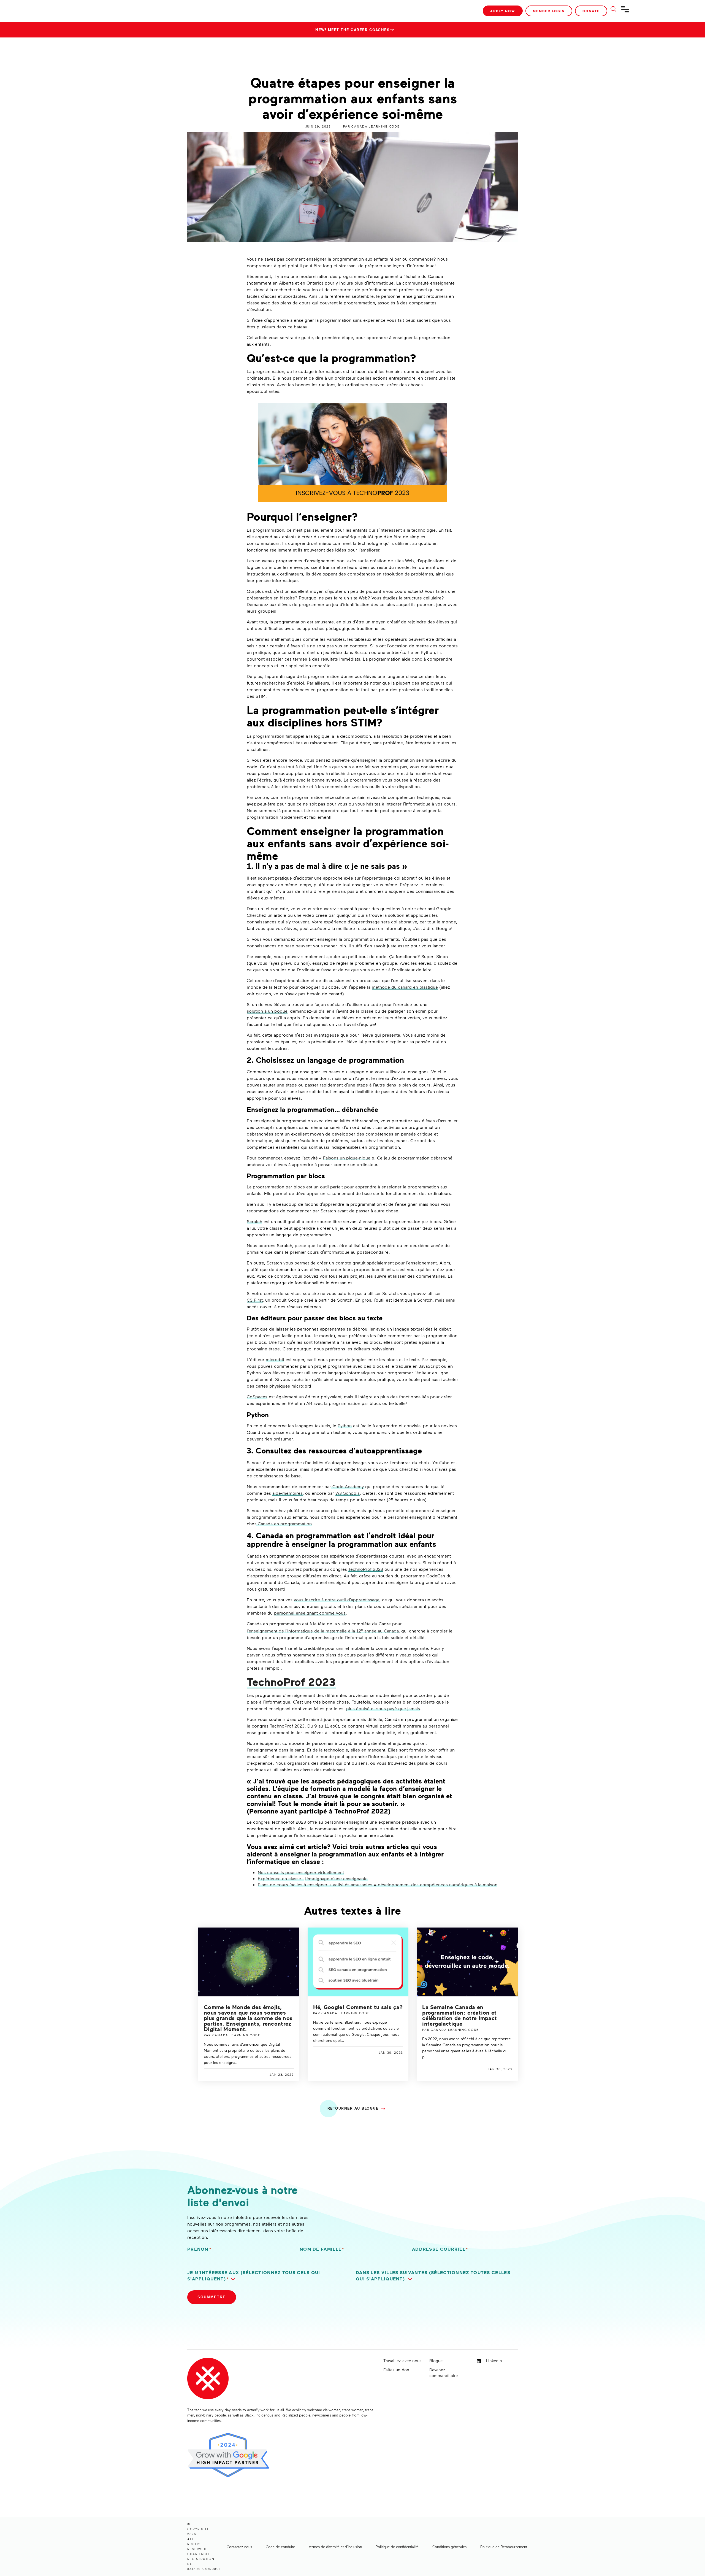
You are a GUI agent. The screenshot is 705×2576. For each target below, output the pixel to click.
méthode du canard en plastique (405, 987)
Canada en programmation (284, 1524)
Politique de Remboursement (504, 2547)
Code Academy (347, 1486)
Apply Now (503, 11)
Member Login (549, 11)
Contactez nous (239, 2547)
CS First (255, 1300)
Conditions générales (449, 2547)
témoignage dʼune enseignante (336, 1878)
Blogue (436, 2361)
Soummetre (212, 2297)
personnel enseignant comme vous (310, 1613)
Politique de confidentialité (397, 2547)
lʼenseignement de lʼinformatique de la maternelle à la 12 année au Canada (323, 1631)
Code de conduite (280, 2547)
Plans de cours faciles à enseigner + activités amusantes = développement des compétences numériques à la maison (378, 1884)
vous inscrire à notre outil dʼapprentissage (337, 1600)
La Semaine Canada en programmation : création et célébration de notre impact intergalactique (459, 2015)
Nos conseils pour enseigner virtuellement (301, 1872)
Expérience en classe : (281, 1878)
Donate (591, 11)
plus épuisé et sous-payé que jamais (383, 1708)
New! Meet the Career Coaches (352, 30)
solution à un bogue (267, 1011)
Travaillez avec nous (402, 2361)
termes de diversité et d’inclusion (335, 2547)
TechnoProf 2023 (366, 1569)
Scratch (254, 1221)
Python (345, 1425)
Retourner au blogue (353, 2108)
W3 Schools (348, 1493)
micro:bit (275, 1359)
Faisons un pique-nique (347, 1158)
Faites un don (396, 2370)
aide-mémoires (288, 1493)
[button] (268, 2276)
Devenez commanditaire (444, 2373)
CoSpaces (257, 1397)
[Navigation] (625, 12)
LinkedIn (493, 2361)
